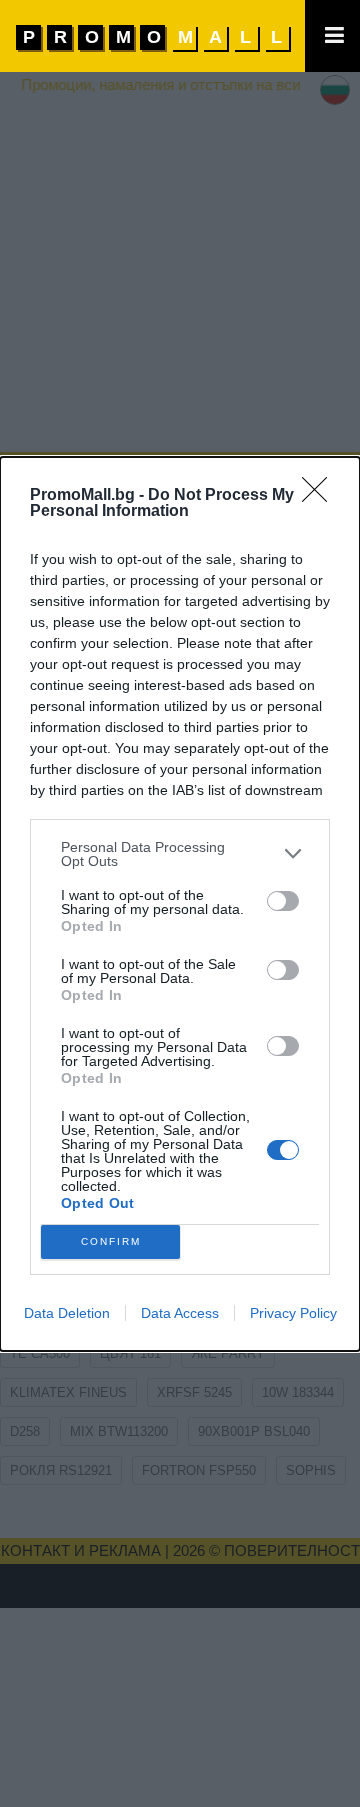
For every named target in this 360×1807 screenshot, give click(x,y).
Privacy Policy (293, 1313)
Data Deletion (67, 1313)
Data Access (180, 1313)
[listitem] (180, 854)
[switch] (283, 901)
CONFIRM (111, 1241)
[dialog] (180, 904)
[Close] (321, 496)
